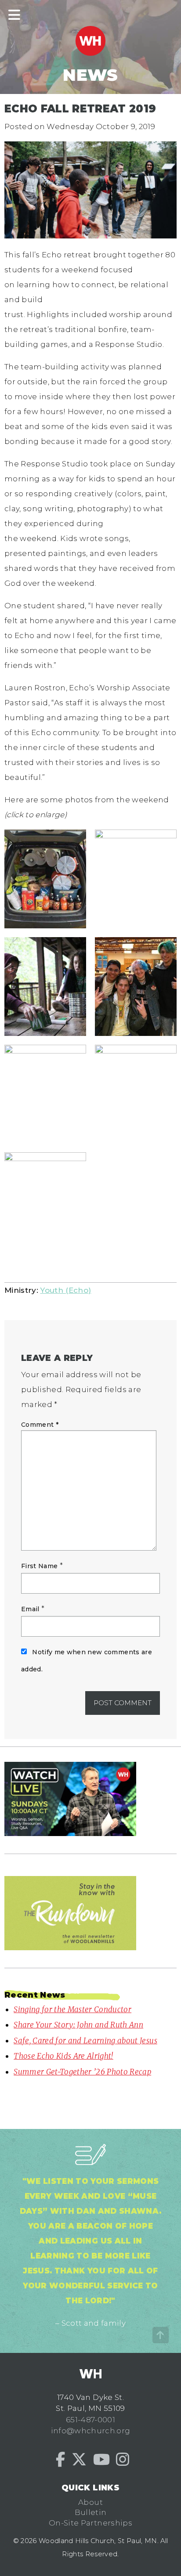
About (90, 2502)
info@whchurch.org (91, 2431)
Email (30, 1609)
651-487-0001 (90, 2420)
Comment (40, 1425)
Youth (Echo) (65, 1290)
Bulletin (91, 2512)
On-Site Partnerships (90, 2523)
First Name (39, 1566)
